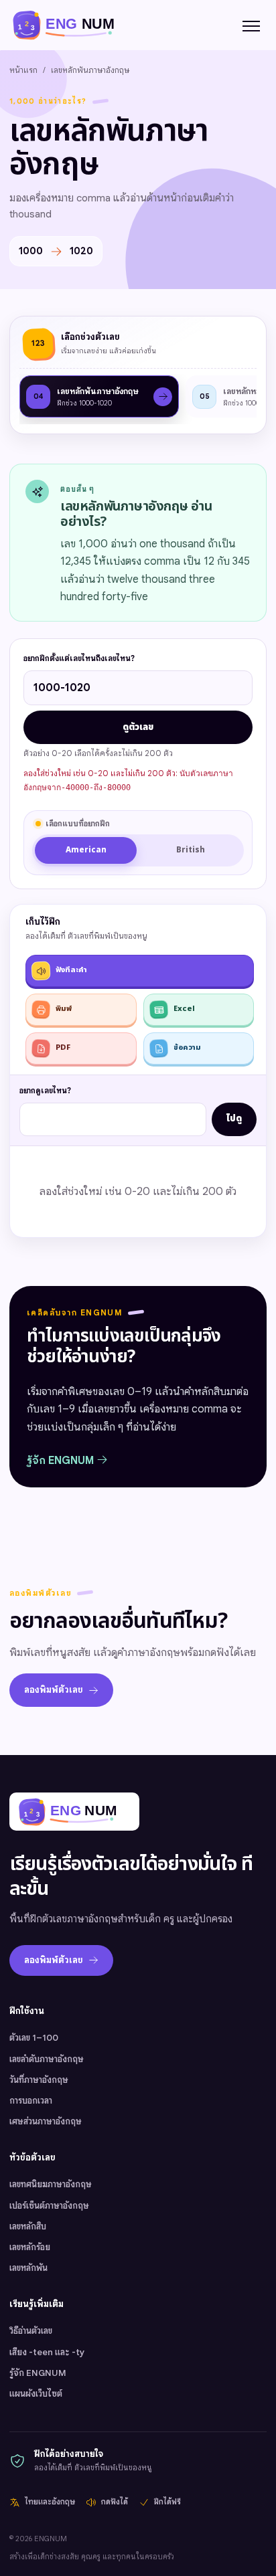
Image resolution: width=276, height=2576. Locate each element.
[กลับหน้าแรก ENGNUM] (71, 24)
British (191, 850)
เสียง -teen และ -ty (47, 2352)
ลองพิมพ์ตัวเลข (54, 1690)
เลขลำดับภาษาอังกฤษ (47, 2059)
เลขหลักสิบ (28, 2226)
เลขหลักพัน (28, 2268)
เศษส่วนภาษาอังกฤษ (46, 2121)
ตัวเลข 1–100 (34, 2038)
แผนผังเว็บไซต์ (36, 2394)
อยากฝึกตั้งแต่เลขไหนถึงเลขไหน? (79, 658)
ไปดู (234, 1119)
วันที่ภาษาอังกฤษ (39, 2080)
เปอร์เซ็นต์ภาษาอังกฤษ (49, 2206)
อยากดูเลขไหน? (45, 1091)
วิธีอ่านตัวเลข (31, 2331)
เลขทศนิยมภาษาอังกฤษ (51, 2184)
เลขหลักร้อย (30, 2247)
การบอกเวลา (31, 2101)
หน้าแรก (23, 70)
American (86, 850)
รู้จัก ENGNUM (62, 1461)
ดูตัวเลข (138, 727)
